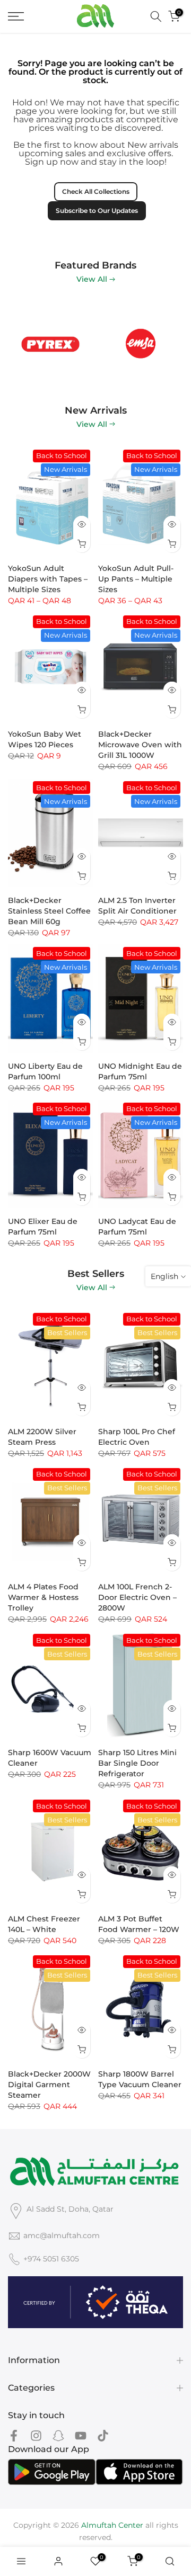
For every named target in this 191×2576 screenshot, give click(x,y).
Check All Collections (96, 191)
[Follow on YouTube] (81, 2436)
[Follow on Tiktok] (103, 2436)
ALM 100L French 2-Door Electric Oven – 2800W (137, 1597)
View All (92, 279)
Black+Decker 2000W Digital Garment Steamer (49, 2085)
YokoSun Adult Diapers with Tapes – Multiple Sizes (48, 579)
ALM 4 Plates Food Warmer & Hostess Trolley (43, 1597)
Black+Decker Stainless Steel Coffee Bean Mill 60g (49, 911)
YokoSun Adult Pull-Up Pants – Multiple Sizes (136, 579)
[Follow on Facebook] (14, 2436)
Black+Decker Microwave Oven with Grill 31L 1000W (140, 745)
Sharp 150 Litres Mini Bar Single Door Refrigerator (137, 1763)
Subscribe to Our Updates (97, 211)
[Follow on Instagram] (36, 2436)
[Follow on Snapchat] (58, 2436)
